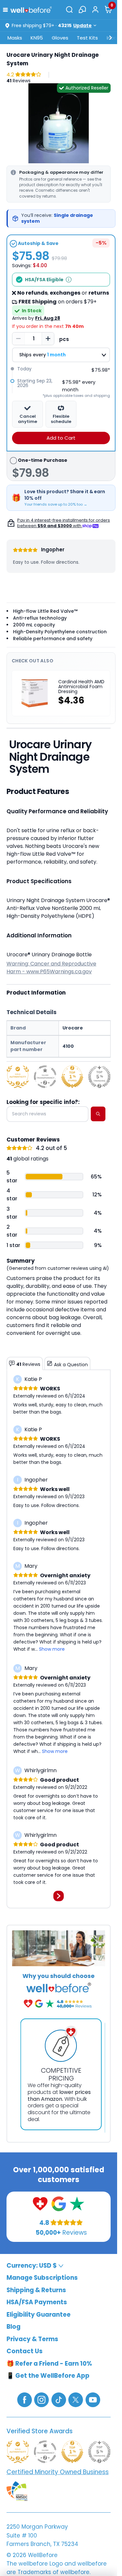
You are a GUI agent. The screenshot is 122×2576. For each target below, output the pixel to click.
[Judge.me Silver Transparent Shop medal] (45, 1077)
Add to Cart (61, 438)
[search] (98, 1114)
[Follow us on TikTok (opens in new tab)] (59, 2399)
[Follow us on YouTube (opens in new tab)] (93, 2399)
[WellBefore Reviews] (40, 2203)
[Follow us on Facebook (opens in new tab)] (25, 2399)
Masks (15, 38)
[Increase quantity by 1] (48, 339)
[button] (7, 9)
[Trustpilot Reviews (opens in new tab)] (77, 2203)
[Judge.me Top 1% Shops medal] (72, 1077)
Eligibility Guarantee (39, 2314)
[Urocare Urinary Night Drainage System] (59, 123)
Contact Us (25, 2351)
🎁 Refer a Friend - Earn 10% (49, 2363)
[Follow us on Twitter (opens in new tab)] (76, 2399)
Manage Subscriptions (42, 2278)
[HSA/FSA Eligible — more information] (69, 280)
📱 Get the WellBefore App (48, 2376)
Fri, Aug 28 (48, 318)
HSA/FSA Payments (37, 2302)
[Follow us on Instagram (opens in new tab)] (41, 2399)
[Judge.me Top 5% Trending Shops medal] (99, 1077)
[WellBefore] (31, 10)
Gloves (60, 38)
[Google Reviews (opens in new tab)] (59, 2203)
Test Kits (87, 38)
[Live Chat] (82, 9)
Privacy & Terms (32, 2339)
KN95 (37, 38)
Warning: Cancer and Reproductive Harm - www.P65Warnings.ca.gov (51, 968)
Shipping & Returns (36, 2290)
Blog (14, 2327)
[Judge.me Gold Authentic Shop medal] (18, 1077)
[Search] (69, 9)
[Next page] (59, 1896)
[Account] (95, 9)
